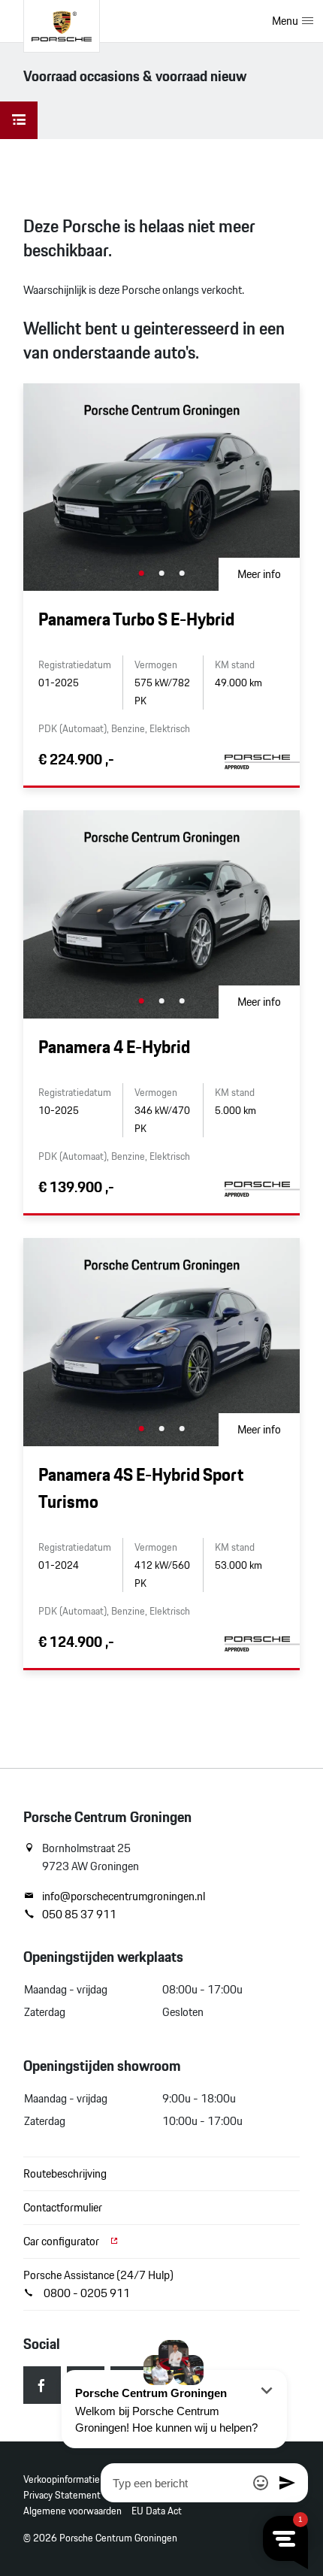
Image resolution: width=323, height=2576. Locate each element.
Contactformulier (63, 2207)
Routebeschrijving (65, 2173)
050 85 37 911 (79, 1915)
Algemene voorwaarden (72, 2511)
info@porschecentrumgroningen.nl (124, 1896)
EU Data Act (157, 2511)
